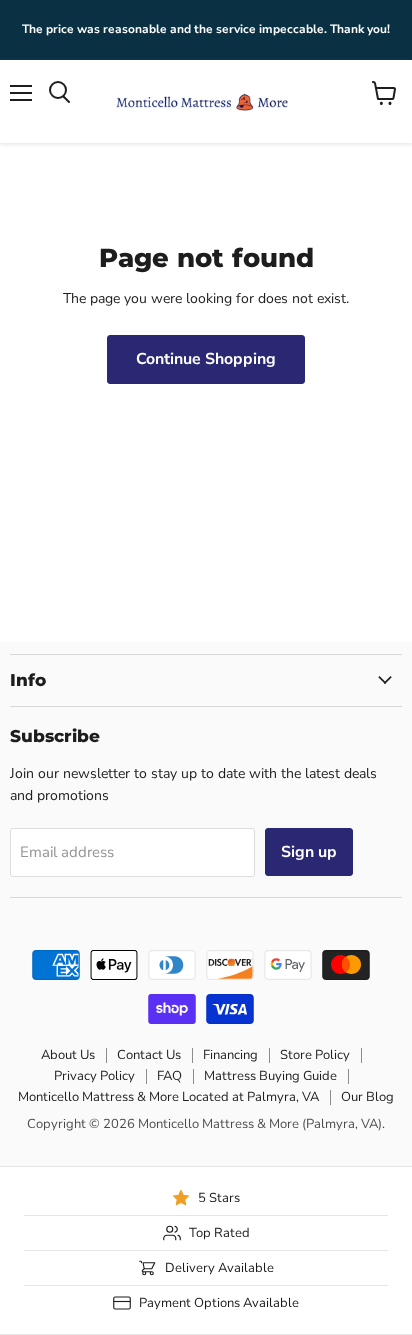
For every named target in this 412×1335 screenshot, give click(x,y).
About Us (68, 1055)
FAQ (169, 1076)
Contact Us (149, 1055)
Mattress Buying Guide (270, 1076)
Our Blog (367, 1097)
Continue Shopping (206, 359)
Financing (230, 1055)
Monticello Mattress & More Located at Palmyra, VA (168, 1097)
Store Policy (315, 1055)
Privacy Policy (94, 1076)
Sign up (309, 852)
